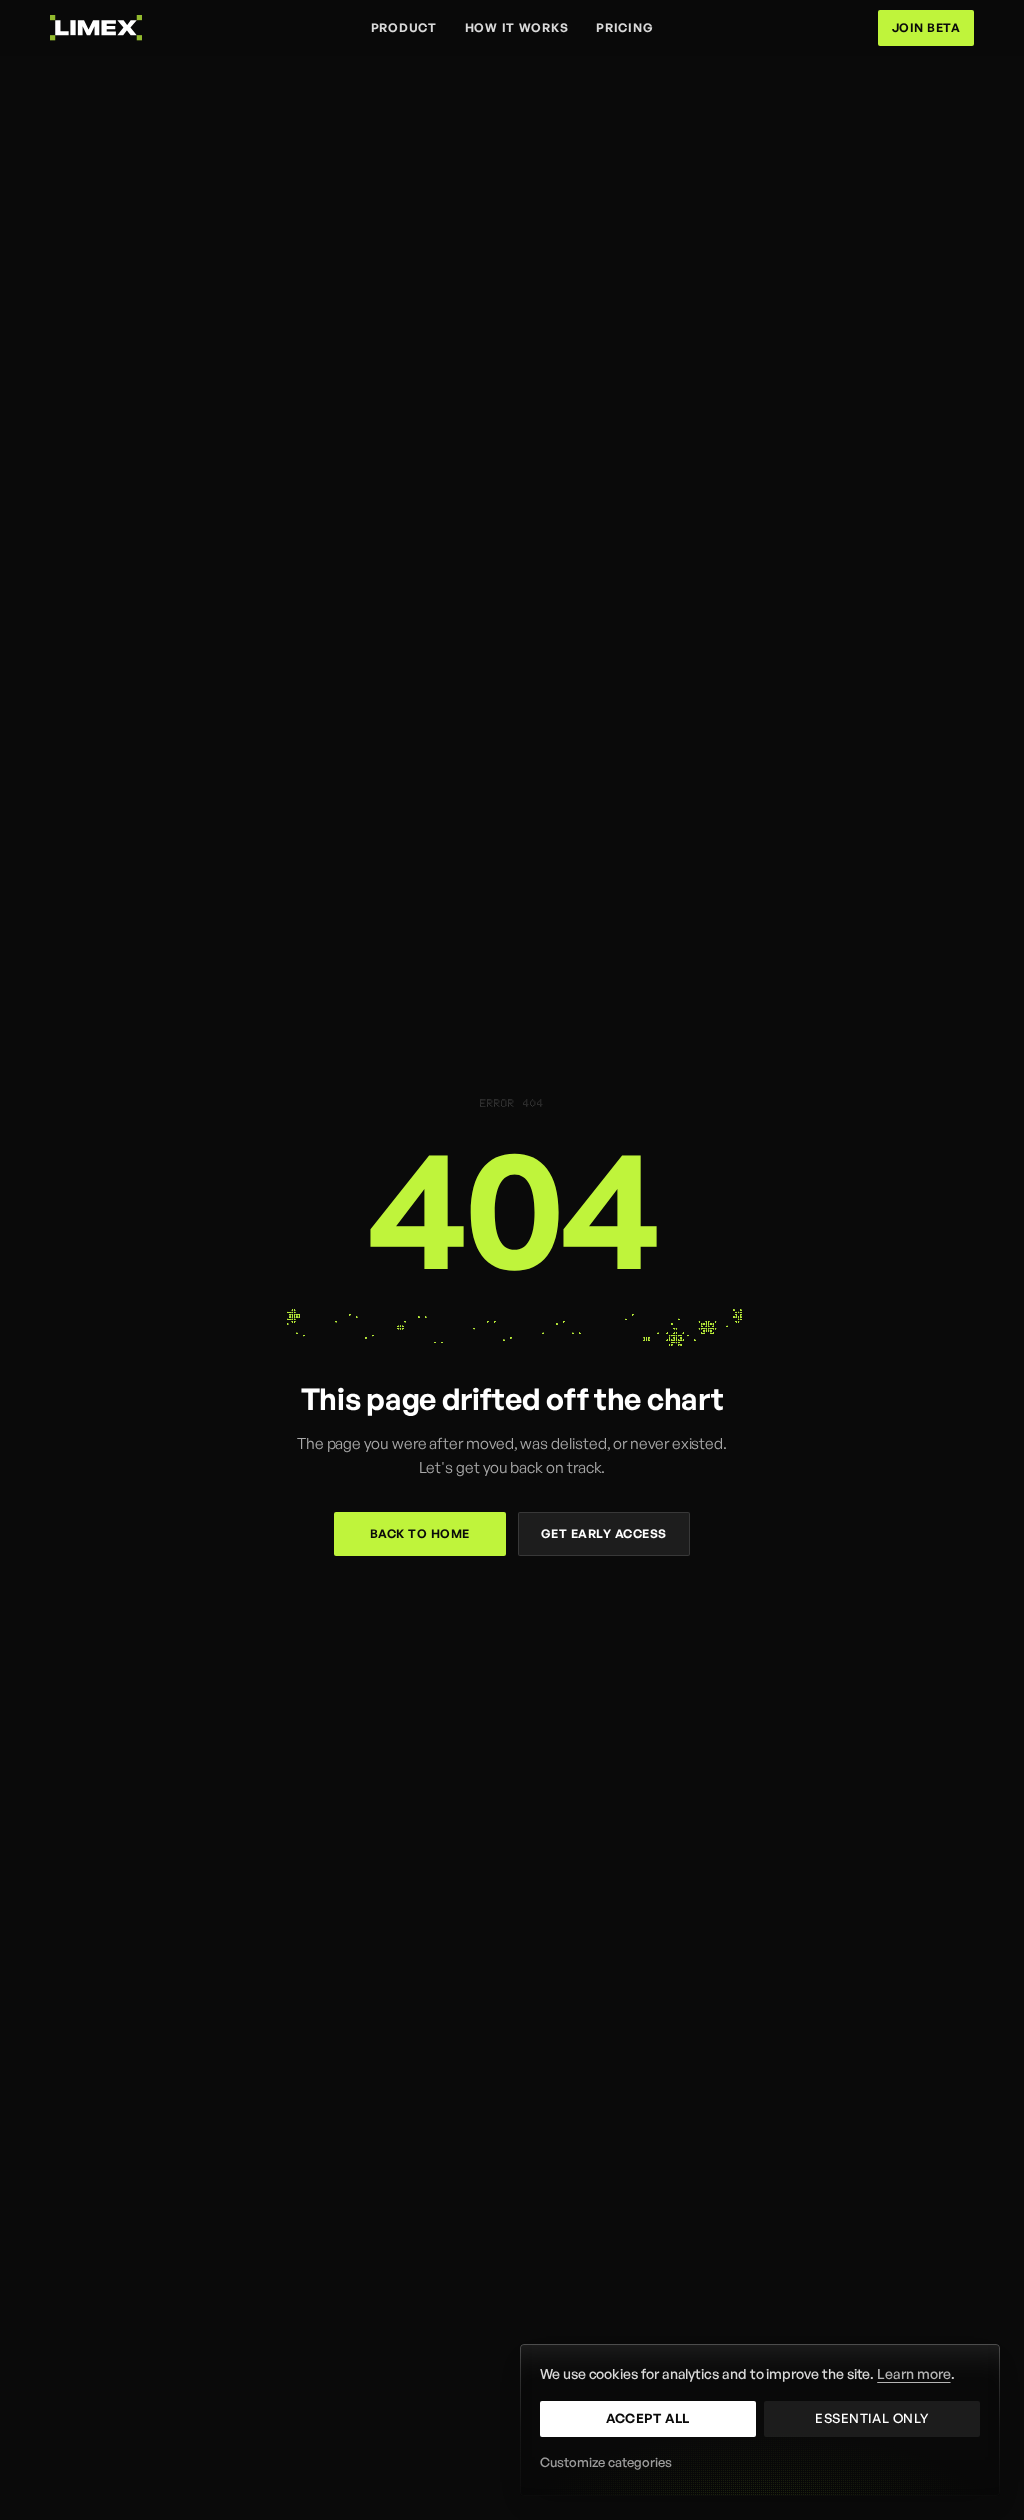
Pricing (624, 27)
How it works (517, 27)
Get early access (604, 1533)
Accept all (647, 2418)
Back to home (420, 1533)
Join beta (926, 27)
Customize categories (606, 2462)
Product (404, 27)
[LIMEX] (96, 27)
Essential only (871, 2418)
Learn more (913, 2373)
